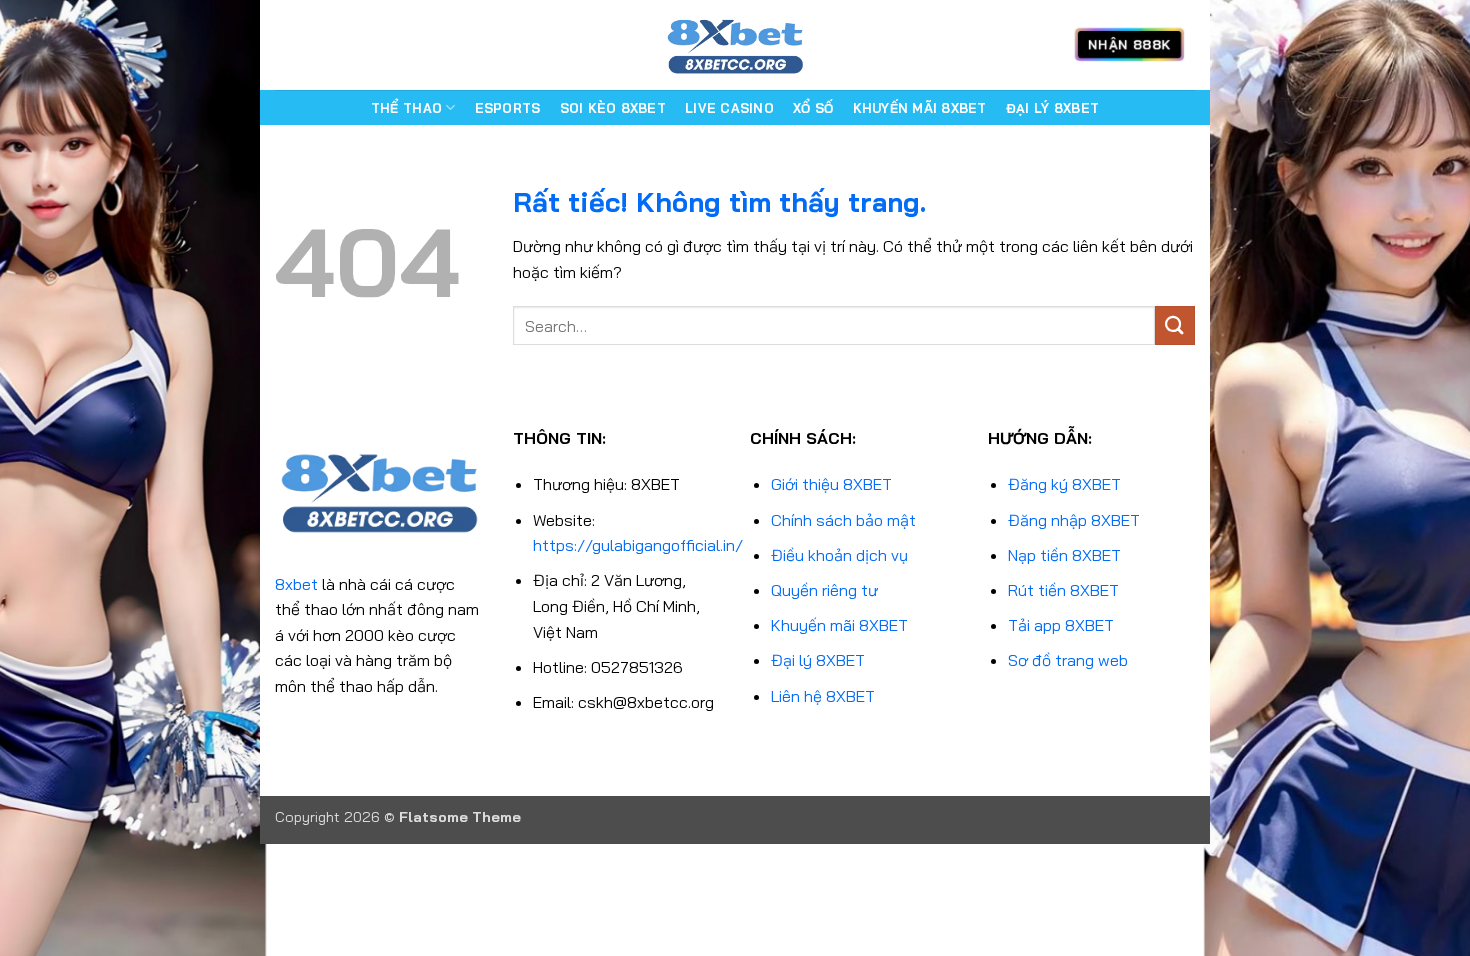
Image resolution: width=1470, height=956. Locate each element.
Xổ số (813, 108)
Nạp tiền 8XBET (1064, 555)
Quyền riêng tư (824, 590)
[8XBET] (735, 45)
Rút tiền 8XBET (1063, 590)
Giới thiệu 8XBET (831, 484)
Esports (508, 108)
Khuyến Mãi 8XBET (920, 108)
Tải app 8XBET (1061, 625)
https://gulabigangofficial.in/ (638, 545)
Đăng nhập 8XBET (1074, 520)
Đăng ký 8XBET (1064, 484)
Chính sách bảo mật (843, 520)
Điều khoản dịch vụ (839, 555)
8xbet (296, 584)
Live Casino (729, 108)
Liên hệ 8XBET (823, 696)
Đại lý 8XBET (818, 660)
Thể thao (406, 108)
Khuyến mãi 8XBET (839, 625)
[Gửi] (1175, 325)
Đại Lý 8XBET (1052, 108)
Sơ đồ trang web (1068, 660)
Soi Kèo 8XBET (613, 108)
